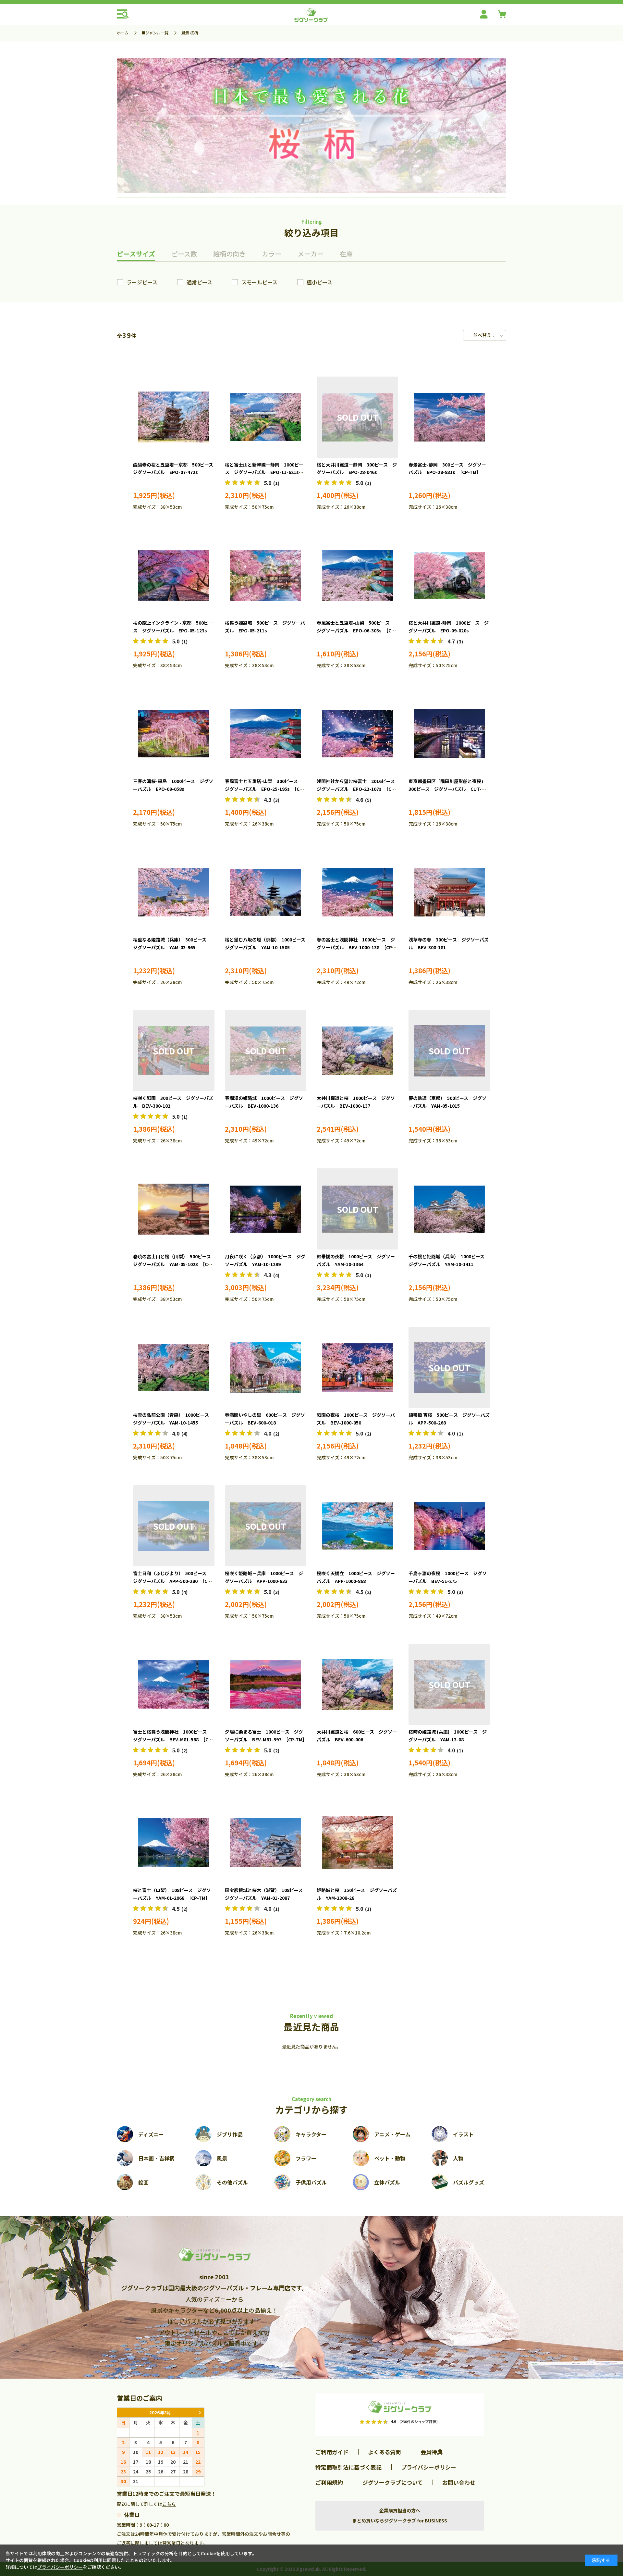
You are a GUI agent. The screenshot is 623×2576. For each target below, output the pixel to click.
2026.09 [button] (200, 2413)
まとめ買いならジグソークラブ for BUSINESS (400, 2520)
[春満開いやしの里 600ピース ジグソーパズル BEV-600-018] (266, 1367)
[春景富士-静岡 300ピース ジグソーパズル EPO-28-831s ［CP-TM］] (449, 417)
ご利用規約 (329, 2482)
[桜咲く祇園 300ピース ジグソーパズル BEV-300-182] (174, 1051)
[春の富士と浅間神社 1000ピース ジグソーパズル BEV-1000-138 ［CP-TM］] (357, 892)
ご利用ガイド (332, 2452)
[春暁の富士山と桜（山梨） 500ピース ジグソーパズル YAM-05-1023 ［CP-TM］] (174, 1209)
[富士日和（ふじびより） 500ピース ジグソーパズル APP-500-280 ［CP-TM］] (174, 1526)
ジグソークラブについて (393, 2482)
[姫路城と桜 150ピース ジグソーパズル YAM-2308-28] (357, 1843)
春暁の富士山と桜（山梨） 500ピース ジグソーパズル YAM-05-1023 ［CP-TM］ (174, 1264)
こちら (169, 2504)
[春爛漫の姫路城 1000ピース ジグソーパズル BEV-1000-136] (266, 1051)
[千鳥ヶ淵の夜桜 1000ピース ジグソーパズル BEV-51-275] (449, 1526)
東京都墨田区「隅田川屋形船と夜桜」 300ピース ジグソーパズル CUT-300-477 (448, 789)
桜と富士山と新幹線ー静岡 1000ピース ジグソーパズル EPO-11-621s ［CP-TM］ (264, 472)
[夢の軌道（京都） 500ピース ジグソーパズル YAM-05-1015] (449, 1051)
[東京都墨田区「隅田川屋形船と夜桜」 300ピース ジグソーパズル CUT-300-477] (449, 734)
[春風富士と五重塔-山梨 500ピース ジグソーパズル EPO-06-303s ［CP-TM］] (357, 575)
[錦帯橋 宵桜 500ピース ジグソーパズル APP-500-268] (449, 1367)
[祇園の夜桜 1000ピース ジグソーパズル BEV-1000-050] (357, 1367)
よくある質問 (385, 2452)
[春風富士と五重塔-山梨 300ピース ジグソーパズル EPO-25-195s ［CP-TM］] (266, 734)
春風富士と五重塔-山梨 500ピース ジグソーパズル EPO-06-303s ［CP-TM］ (356, 630)
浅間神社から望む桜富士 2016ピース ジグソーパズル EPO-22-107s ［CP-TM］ (358, 789)
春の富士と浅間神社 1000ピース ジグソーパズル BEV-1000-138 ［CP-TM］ (356, 947)
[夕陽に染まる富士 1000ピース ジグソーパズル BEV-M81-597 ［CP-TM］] (266, 1684)
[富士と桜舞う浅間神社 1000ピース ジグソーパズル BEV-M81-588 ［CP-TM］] (174, 1684)
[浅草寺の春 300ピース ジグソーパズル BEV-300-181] (449, 892)
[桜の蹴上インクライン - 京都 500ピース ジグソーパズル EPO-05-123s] (174, 575)
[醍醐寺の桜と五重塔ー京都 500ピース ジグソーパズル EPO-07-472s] (174, 417)
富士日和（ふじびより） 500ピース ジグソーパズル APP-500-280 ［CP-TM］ (173, 1581)
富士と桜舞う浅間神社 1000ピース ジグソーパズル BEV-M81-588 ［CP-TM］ (173, 1739)
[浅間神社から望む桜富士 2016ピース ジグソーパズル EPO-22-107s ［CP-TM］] (357, 734)
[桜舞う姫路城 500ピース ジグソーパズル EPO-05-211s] (266, 575)
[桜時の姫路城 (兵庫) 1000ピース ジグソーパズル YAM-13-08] (449, 1684)
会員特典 (432, 2452)
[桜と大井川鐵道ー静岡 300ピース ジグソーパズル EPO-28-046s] (357, 417)
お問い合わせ (459, 2482)
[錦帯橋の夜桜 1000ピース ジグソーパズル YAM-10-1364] (357, 1209)
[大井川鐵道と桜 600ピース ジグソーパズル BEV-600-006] (357, 1684)
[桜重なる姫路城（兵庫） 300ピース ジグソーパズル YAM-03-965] (174, 892)
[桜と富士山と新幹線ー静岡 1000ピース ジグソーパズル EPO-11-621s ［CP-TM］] (266, 417)
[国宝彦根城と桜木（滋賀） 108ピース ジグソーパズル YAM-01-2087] (266, 1843)
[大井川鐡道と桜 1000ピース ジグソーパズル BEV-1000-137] (357, 1051)
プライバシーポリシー (429, 2467)
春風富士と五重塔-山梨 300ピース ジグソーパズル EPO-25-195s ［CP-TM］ (265, 789)
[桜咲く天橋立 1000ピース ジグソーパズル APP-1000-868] (357, 1526)
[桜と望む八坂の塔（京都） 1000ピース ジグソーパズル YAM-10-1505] (266, 892)
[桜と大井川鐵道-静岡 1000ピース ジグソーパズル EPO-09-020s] (449, 575)
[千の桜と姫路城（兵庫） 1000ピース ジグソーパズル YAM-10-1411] (449, 1209)
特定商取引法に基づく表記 (348, 2467)
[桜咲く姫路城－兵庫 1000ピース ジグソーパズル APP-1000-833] (266, 1526)
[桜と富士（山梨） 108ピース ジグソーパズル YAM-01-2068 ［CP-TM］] (174, 1843)
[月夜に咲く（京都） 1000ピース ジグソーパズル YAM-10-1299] (266, 1209)
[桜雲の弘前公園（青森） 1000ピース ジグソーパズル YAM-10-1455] (174, 1367)
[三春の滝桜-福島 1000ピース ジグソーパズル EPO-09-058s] (174, 734)
